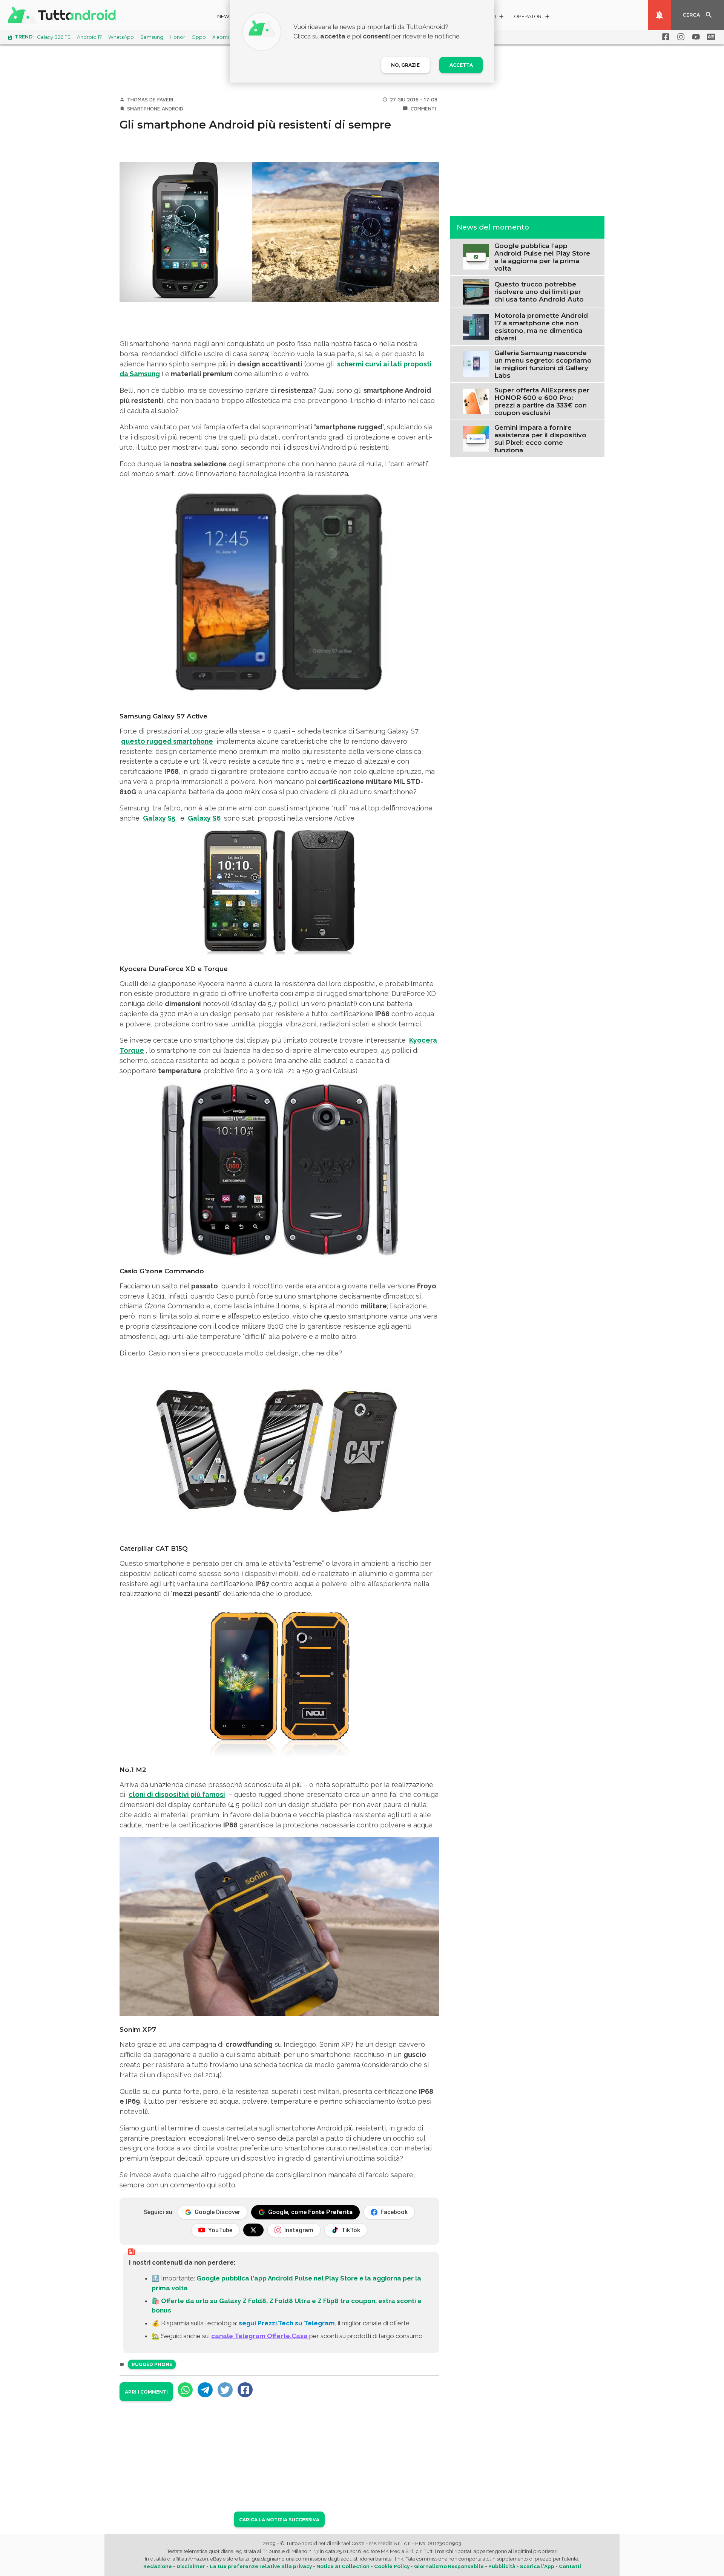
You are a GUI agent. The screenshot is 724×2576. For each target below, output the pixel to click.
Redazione (158, 2566)
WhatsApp (121, 37)
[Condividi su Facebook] (245, 2390)
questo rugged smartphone (167, 741)
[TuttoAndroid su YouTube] (695, 37)
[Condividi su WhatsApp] (185, 2390)
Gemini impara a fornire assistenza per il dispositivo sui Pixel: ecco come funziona (540, 438)
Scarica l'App (537, 2566)
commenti (423, 109)
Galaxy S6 (204, 818)
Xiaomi (221, 37)
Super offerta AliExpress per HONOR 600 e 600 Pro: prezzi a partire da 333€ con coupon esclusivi (542, 401)
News (225, 16)
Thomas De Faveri (150, 100)
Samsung (152, 37)
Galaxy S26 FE (54, 37)
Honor (177, 37)
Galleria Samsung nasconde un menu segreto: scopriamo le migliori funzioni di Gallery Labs (543, 364)
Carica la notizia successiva (279, 2520)
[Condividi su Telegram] (205, 2390)
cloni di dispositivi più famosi (177, 1794)
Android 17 (89, 37)
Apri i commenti (146, 2392)
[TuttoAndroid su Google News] (710, 37)
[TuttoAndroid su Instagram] (680, 37)
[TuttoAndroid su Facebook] (664, 37)
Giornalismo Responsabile (449, 2566)
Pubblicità (502, 2566)
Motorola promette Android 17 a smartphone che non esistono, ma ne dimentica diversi (541, 326)
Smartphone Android (155, 109)
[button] (532, 18)
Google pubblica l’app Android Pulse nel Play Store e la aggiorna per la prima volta (542, 257)
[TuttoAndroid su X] (253, 2230)
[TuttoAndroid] (63, 15)
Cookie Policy (392, 2566)
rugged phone (152, 2364)
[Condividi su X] (225, 2390)
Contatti (570, 2566)
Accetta (461, 65)
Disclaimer (191, 2566)
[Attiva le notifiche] (660, 15)
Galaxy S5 (160, 818)
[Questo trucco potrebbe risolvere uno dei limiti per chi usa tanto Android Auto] (476, 291)
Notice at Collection (343, 2566)
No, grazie (405, 65)
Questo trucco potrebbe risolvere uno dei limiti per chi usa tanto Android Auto (539, 292)
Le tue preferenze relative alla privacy (261, 2566)
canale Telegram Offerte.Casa (259, 2336)
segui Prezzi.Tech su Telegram (287, 2323)
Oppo (199, 37)
